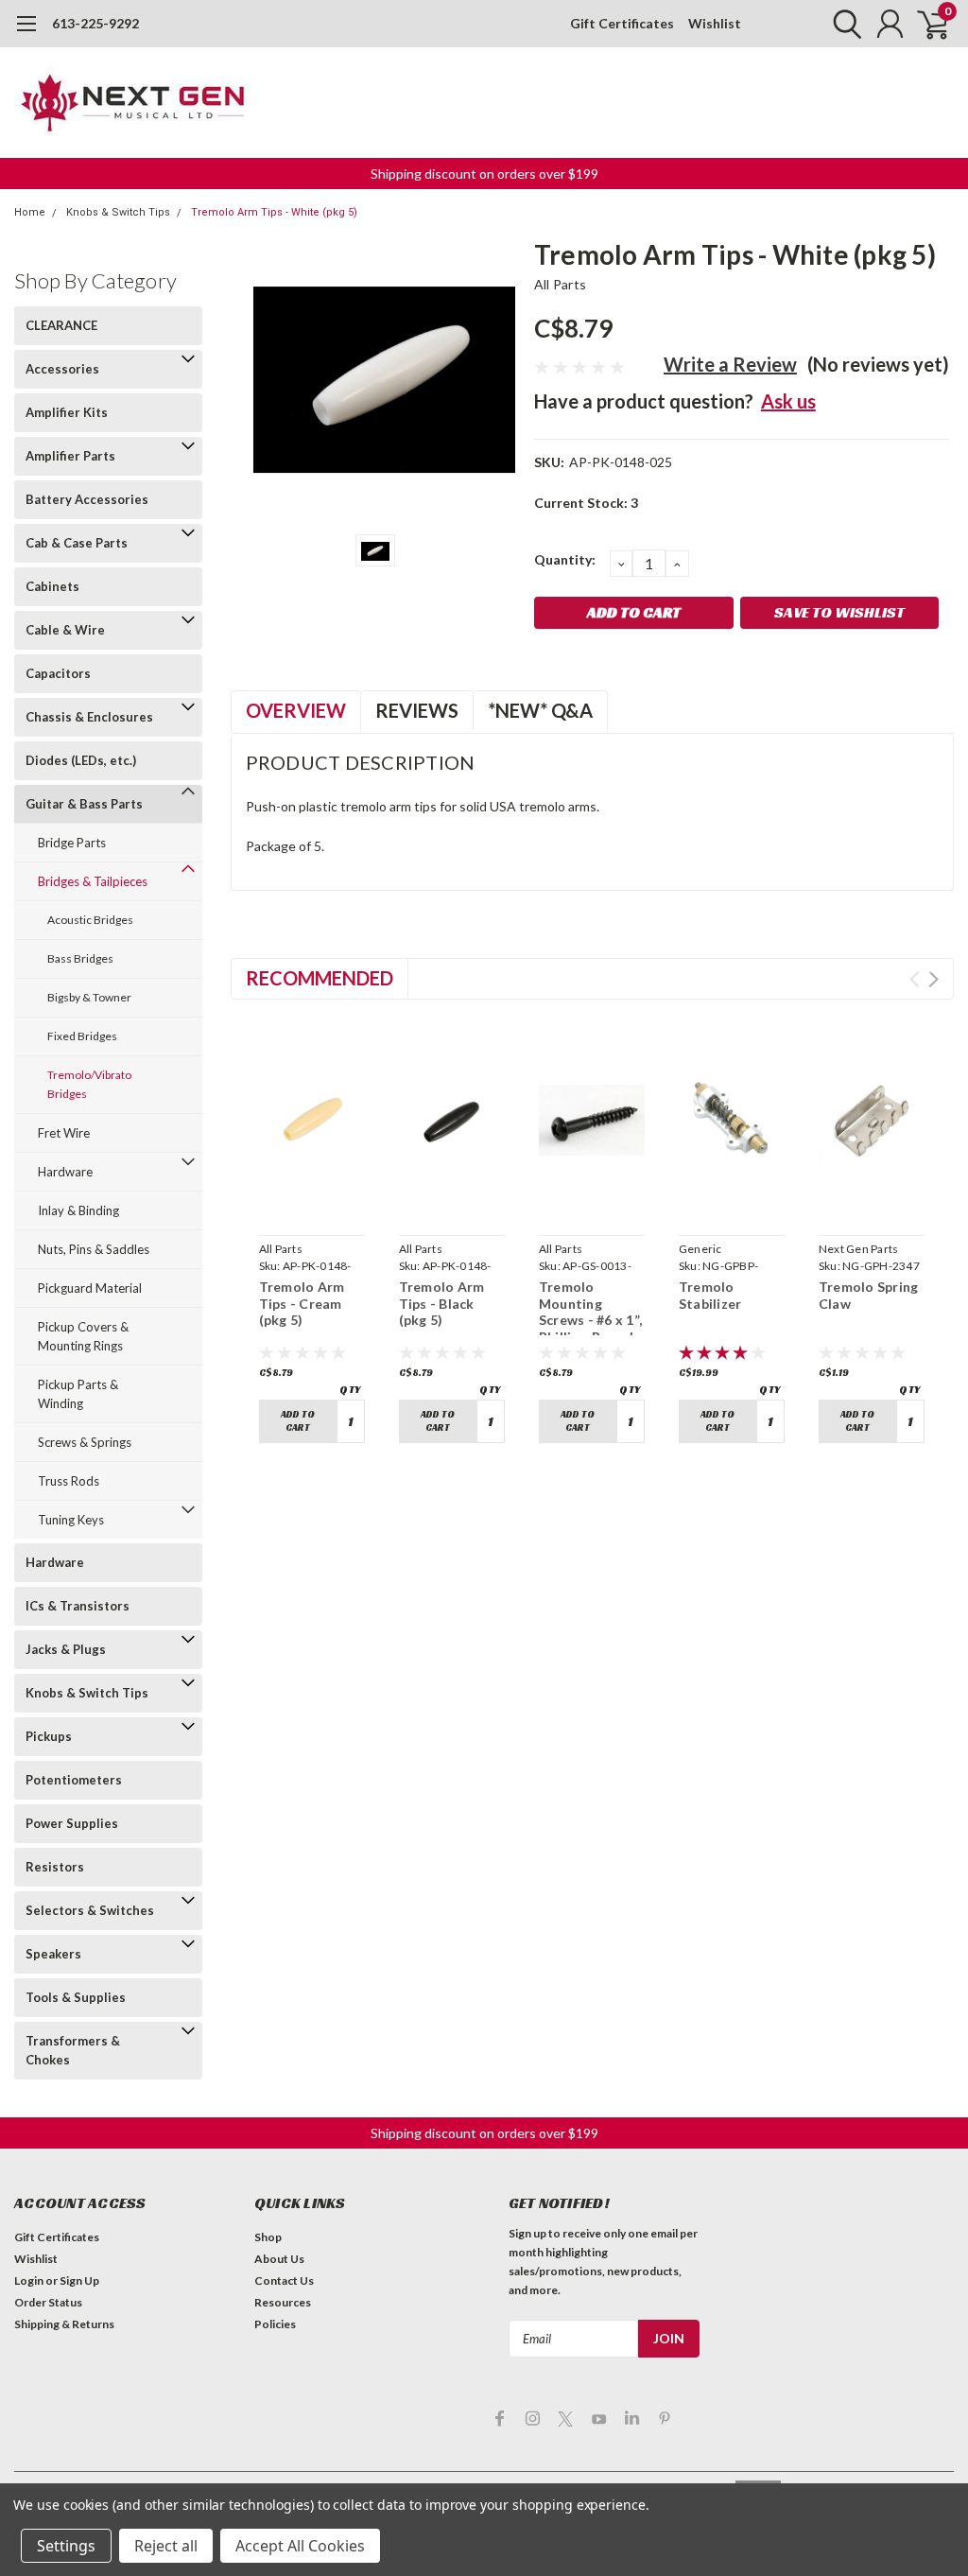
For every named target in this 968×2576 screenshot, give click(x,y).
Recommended (320, 978)
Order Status (48, 2302)
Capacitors (58, 673)
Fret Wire (64, 1133)
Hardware (65, 1172)
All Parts (560, 284)
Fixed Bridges (82, 1036)
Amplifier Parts (70, 456)
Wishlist (715, 23)
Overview (296, 710)
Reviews (417, 710)
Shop (268, 2237)
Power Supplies (72, 1823)
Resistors (55, 1867)
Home (30, 212)
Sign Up (79, 2280)
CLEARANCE (61, 325)
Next (933, 979)
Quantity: (565, 559)
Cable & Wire (65, 630)
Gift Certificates (622, 23)
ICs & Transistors (78, 1606)
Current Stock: (586, 503)
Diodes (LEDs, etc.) (81, 760)
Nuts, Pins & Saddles (94, 1249)
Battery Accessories (87, 499)
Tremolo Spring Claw (869, 1295)
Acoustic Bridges (90, 920)
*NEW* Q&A (540, 710)
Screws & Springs (85, 1442)
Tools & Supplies (76, 1997)
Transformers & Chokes (73, 2050)
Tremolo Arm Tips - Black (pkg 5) (442, 1303)
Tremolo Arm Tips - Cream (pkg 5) (302, 1303)
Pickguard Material (90, 1288)
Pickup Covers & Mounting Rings (83, 1336)
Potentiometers (74, 1780)
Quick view (311, 1205)
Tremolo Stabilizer (710, 1295)
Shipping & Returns (64, 2324)
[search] (843, 24)
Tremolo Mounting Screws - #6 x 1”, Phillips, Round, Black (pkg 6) (590, 1320)
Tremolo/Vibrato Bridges (89, 1084)
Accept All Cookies (300, 2546)
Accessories (62, 369)
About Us (279, 2259)
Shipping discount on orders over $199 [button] (484, 174)
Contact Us (284, 2280)
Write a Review (730, 364)
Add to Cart (298, 1421)
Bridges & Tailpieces (93, 881)
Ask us (788, 401)
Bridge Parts (72, 843)
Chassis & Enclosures (89, 717)
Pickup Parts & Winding (78, 1394)
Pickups (49, 1736)
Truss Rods (69, 1481)
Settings (66, 2546)
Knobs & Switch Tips (118, 212)
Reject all (166, 2546)
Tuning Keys (71, 1520)
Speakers (53, 1954)
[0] (925, 24)
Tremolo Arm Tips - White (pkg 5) (274, 212)
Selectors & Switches (90, 1910)
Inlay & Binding (78, 1210)
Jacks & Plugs (66, 1649)
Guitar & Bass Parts (84, 804)
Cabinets (52, 586)
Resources (283, 2302)
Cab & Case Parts (77, 543)
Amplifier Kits (67, 412)
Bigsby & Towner (89, 997)
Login (29, 2280)
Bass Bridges (80, 958)
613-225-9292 (95, 23)
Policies (275, 2324)
